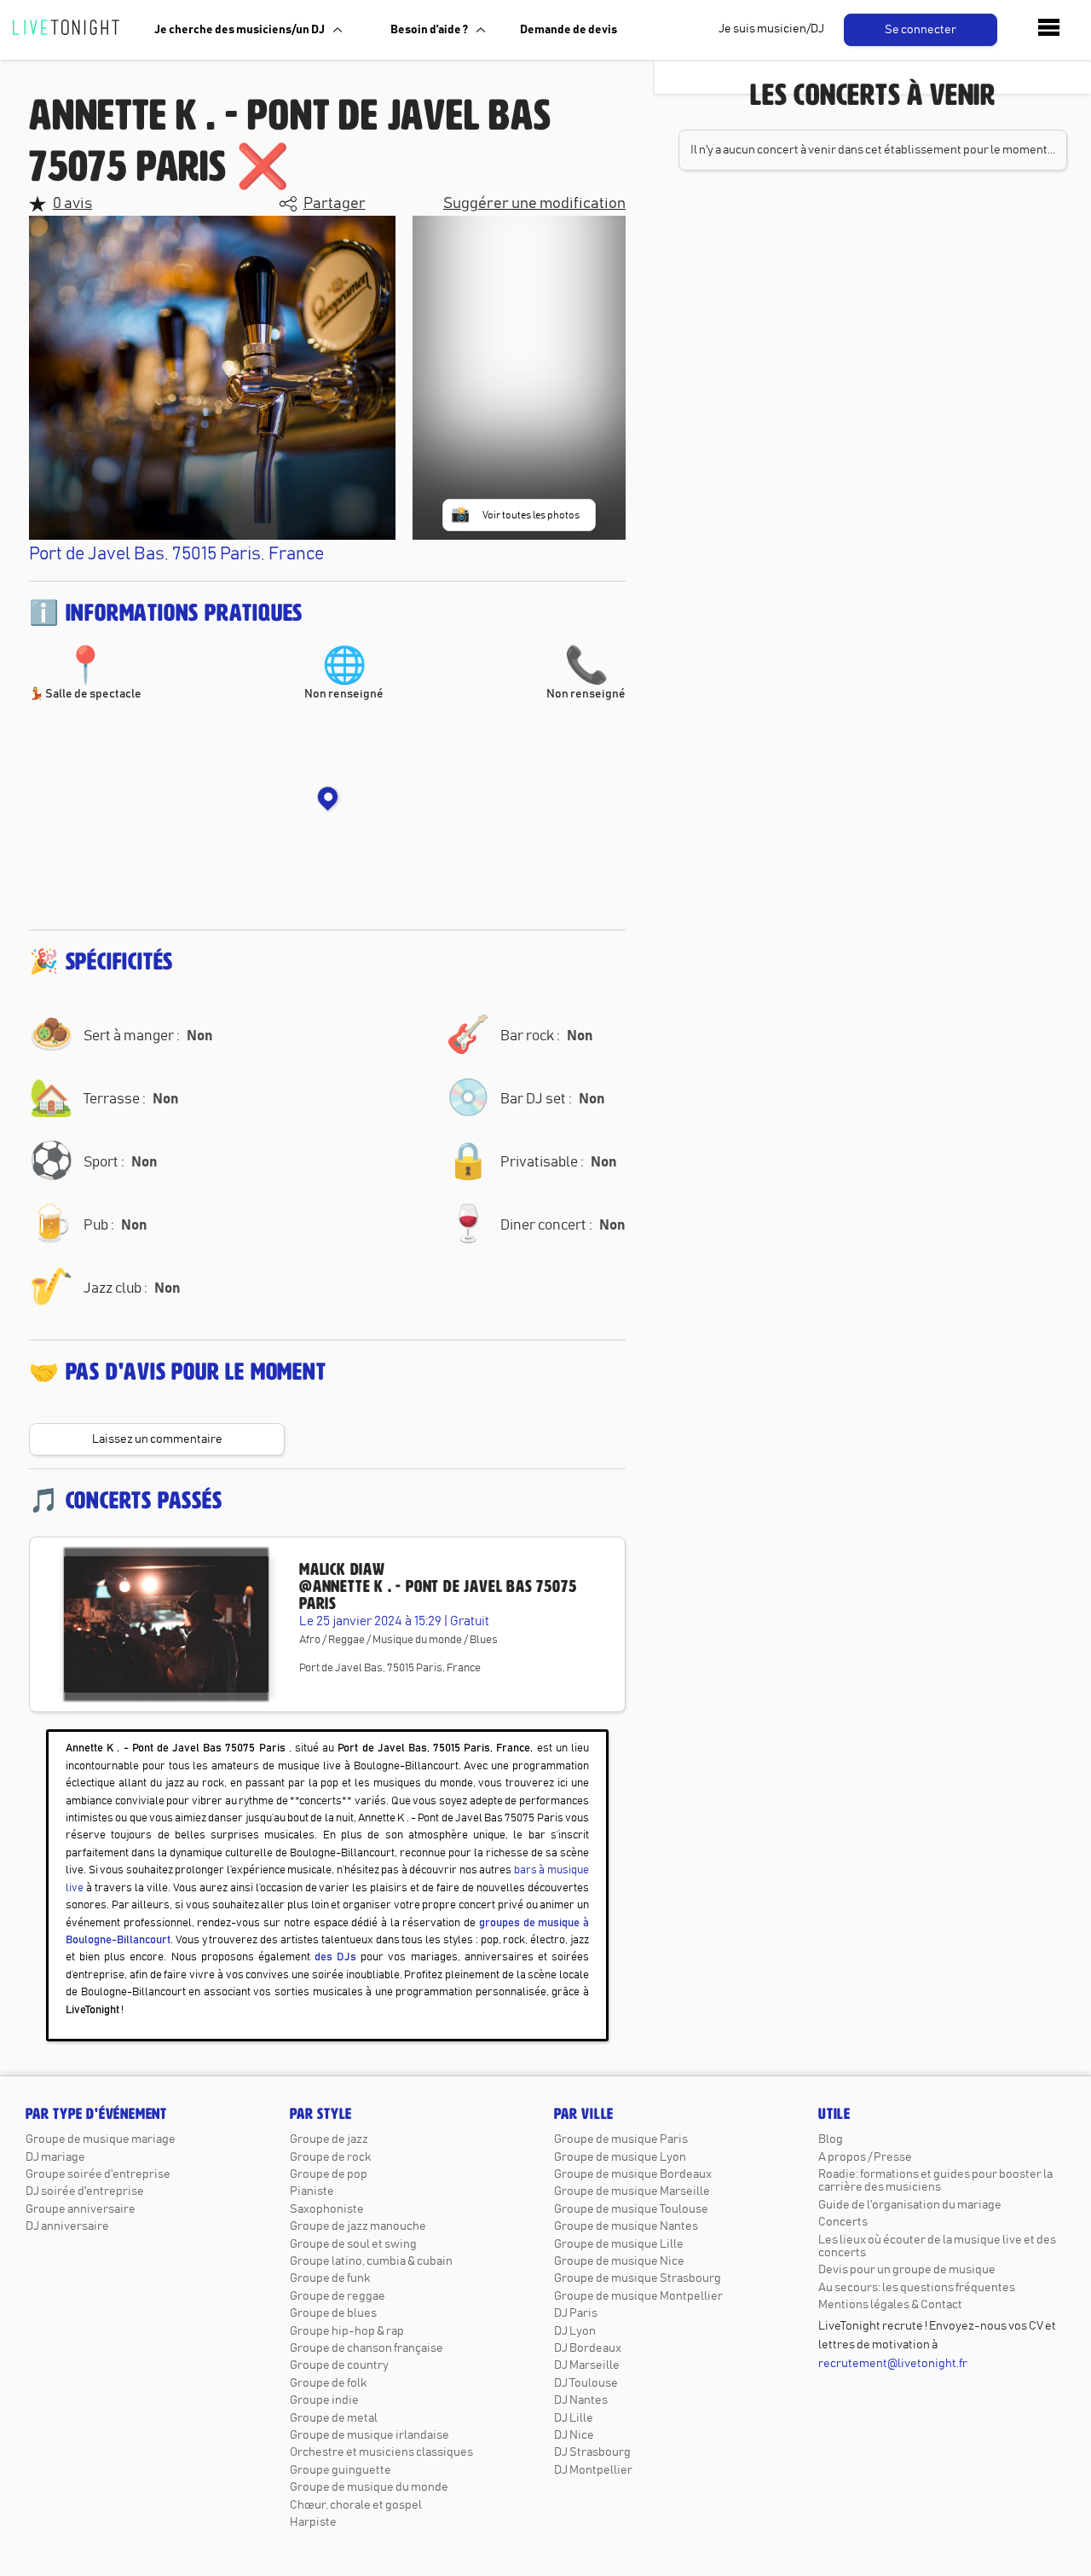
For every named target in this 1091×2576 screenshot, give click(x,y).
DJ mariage (55, 2157)
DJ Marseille (587, 2365)
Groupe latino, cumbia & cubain (371, 2261)
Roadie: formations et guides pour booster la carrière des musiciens (935, 2181)
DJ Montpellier (593, 2470)
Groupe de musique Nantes (626, 2226)
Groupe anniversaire (81, 2209)
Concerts (843, 2222)
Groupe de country (339, 2365)
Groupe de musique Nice (619, 2261)
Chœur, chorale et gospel (356, 2505)
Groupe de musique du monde (369, 2487)
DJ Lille (574, 2418)
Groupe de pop (329, 2174)
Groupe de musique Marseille (632, 2191)
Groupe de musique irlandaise (369, 2435)
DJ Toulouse (586, 2383)
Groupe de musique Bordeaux (633, 2174)
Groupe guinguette (341, 2470)
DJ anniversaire (67, 2226)
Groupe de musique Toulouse (631, 2209)
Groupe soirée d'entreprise (98, 2174)
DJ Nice (574, 2435)
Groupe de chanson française (367, 2348)
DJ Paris (576, 2313)
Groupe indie (324, 2400)
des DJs (335, 1957)
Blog (831, 2139)
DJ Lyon (575, 2331)
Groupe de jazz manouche (358, 2226)
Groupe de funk (330, 2278)
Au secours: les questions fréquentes (917, 2288)
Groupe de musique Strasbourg (638, 2278)
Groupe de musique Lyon (620, 2157)
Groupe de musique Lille (619, 2244)
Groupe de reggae (338, 2296)
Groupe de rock (330, 2157)
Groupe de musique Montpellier (638, 2296)
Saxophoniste (327, 2209)
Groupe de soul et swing (353, 2244)
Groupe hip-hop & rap (347, 2331)
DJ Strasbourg (592, 2452)
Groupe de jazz (329, 2139)
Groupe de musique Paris (621, 2139)
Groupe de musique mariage (101, 2139)
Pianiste (312, 2191)
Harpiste (313, 2522)
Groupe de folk (328, 2383)
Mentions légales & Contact (890, 2305)
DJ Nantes (581, 2400)
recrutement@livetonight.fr (893, 2364)
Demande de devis (569, 30)
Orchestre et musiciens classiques (381, 2452)
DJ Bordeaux (588, 2348)
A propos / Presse (865, 2157)
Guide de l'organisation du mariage (910, 2205)
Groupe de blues (333, 2313)
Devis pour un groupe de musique (907, 2270)
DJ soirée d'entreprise (85, 2191)
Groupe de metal (334, 2418)
